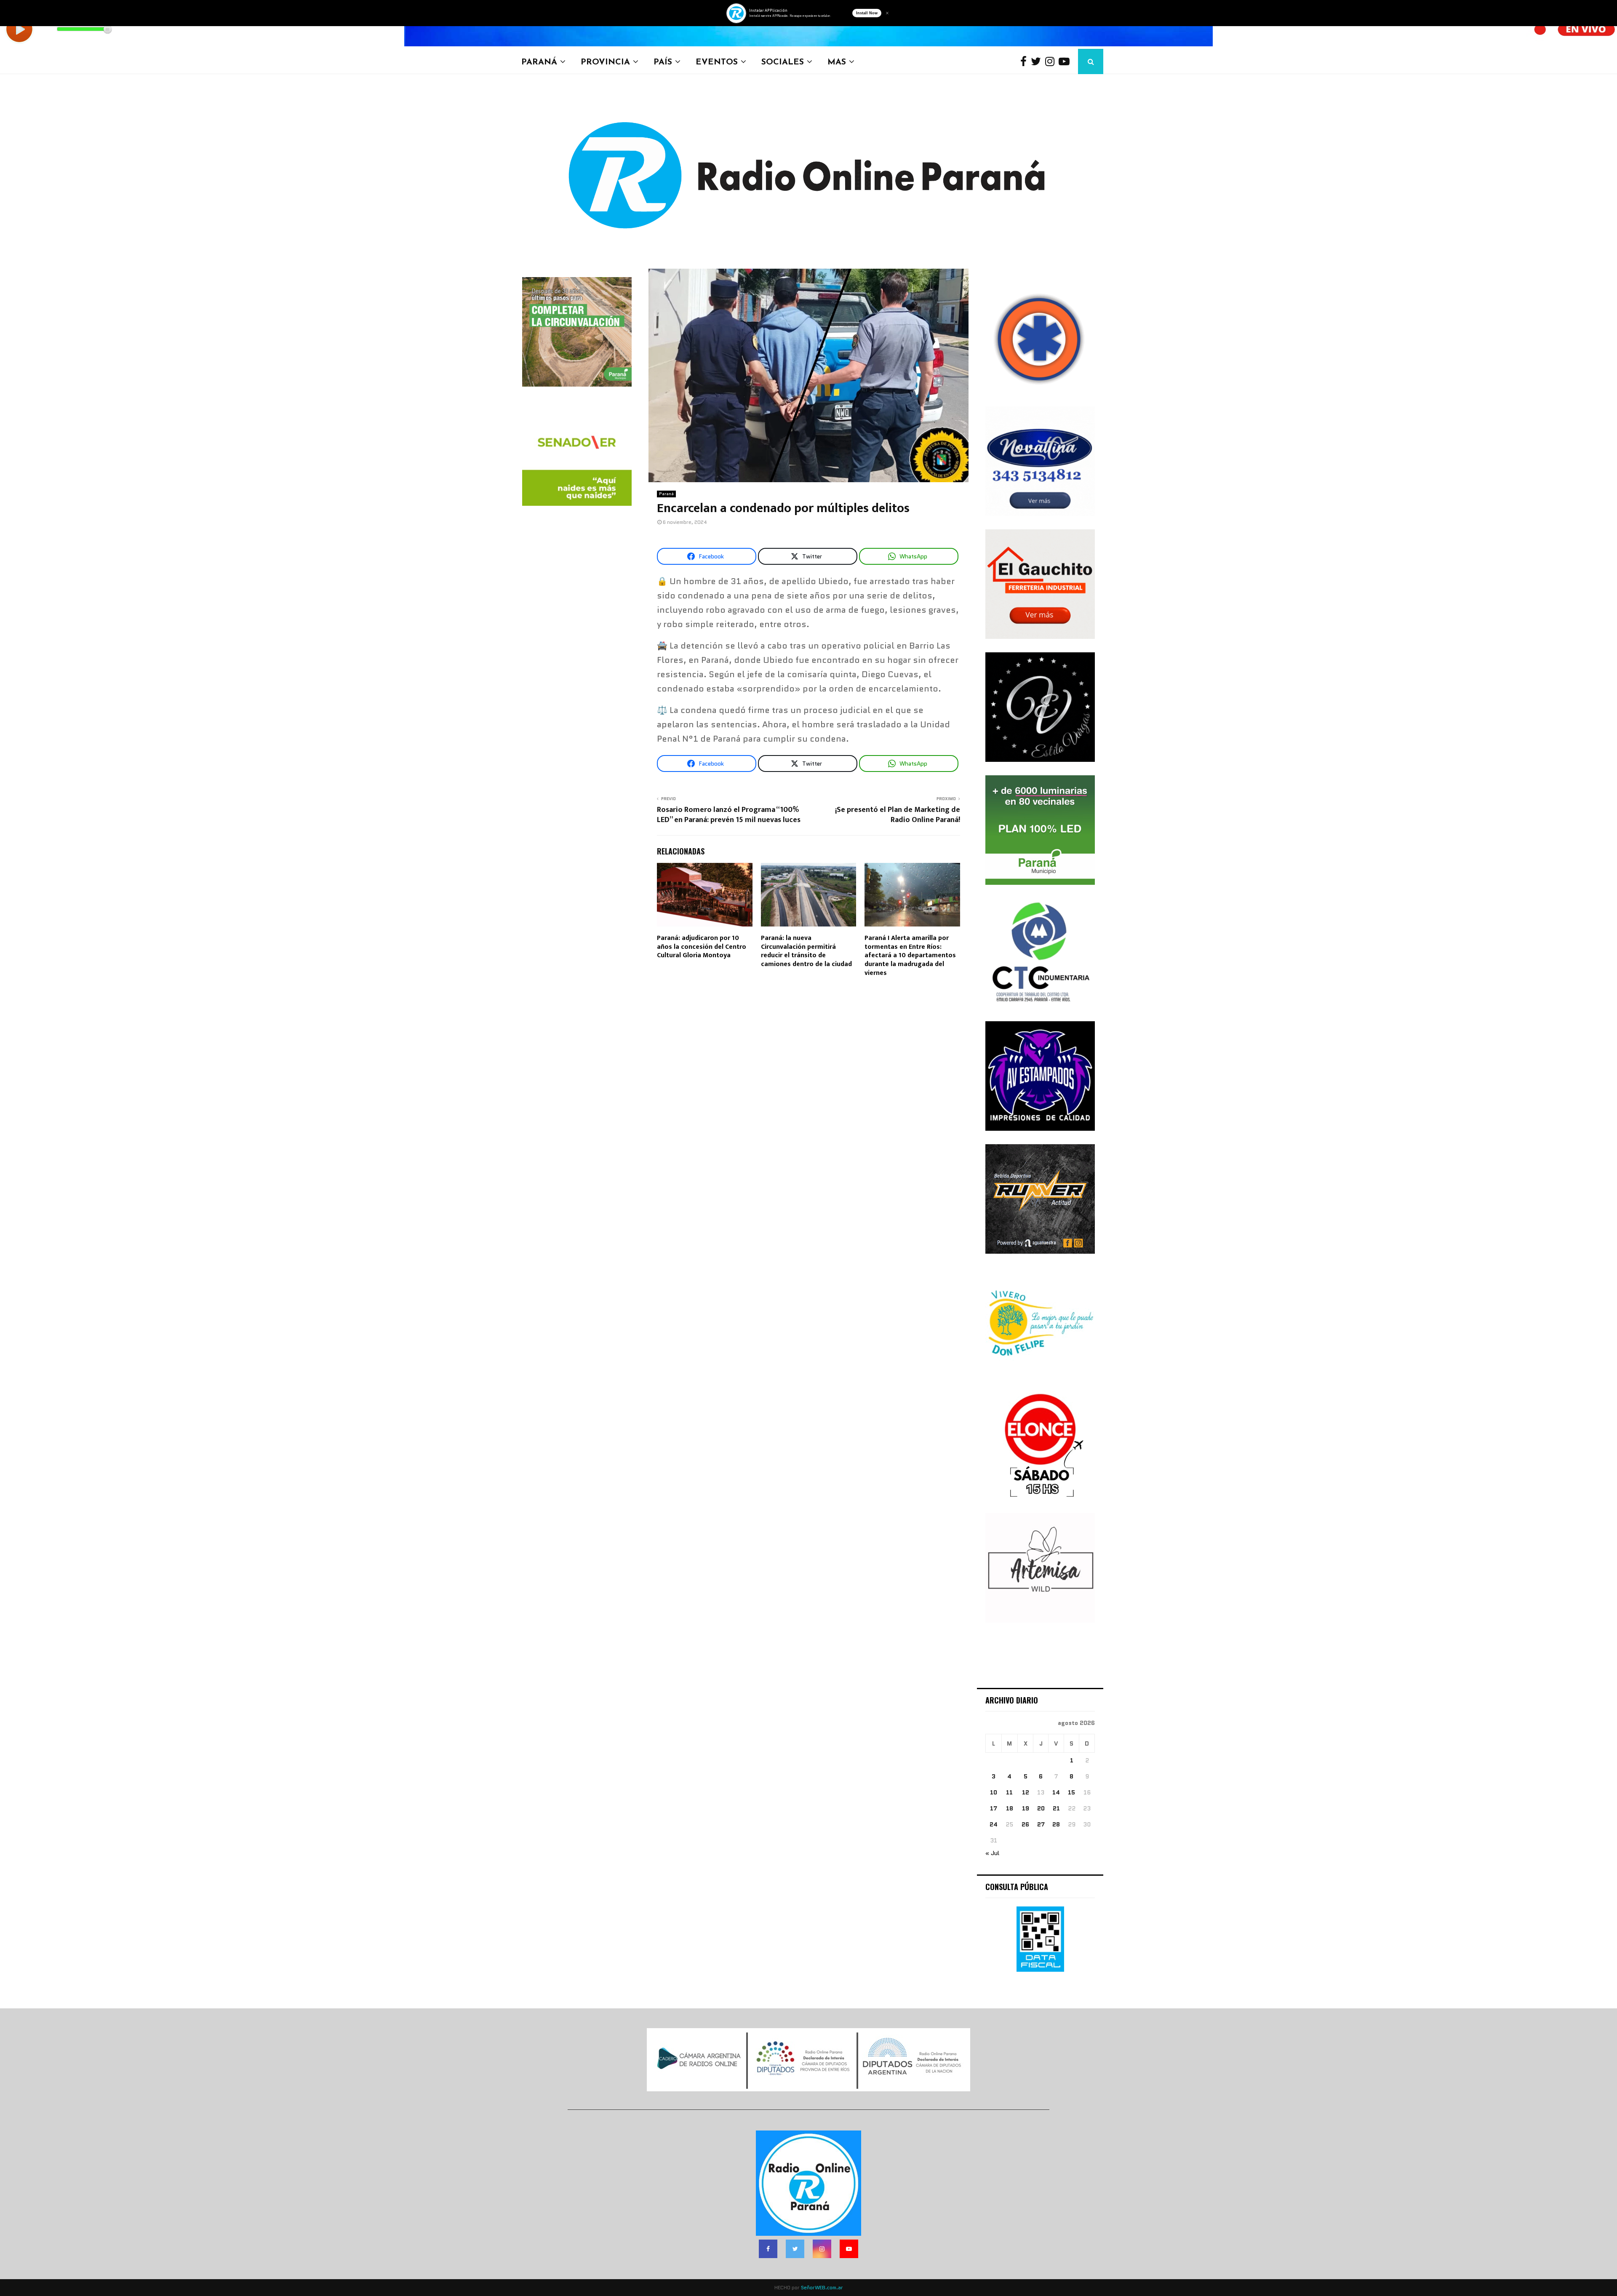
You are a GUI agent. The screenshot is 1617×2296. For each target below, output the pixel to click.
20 (1041, 1808)
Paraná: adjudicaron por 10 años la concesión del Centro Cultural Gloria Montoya (702, 947)
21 (1056, 1808)
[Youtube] (1066, 62)
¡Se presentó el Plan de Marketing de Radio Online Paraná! (898, 815)
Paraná (539, 61)
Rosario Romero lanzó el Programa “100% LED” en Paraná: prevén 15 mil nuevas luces (729, 815)
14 (1056, 1792)
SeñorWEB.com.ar (822, 2287)
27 (1041, 1824)
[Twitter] (1038, 62)
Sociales (783, 61)
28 (1056, 1824)
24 (994, 1824)
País (663, 61)
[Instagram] (1052, 62)
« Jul (992, 1853)
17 (994, 1808)
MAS (837, 61)
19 (1026, 1808)
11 (1009, 1792)
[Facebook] (1026, 62)
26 (1025, 1824)
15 (1071, 1792)
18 (1010, 1808)
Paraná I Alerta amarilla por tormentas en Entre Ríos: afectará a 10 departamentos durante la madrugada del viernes (910, 956)
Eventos (717, 61)
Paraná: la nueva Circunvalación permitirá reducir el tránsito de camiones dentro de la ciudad (806, 951)
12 (1026, 1792)
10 (994, 1792)
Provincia (605, 61)
